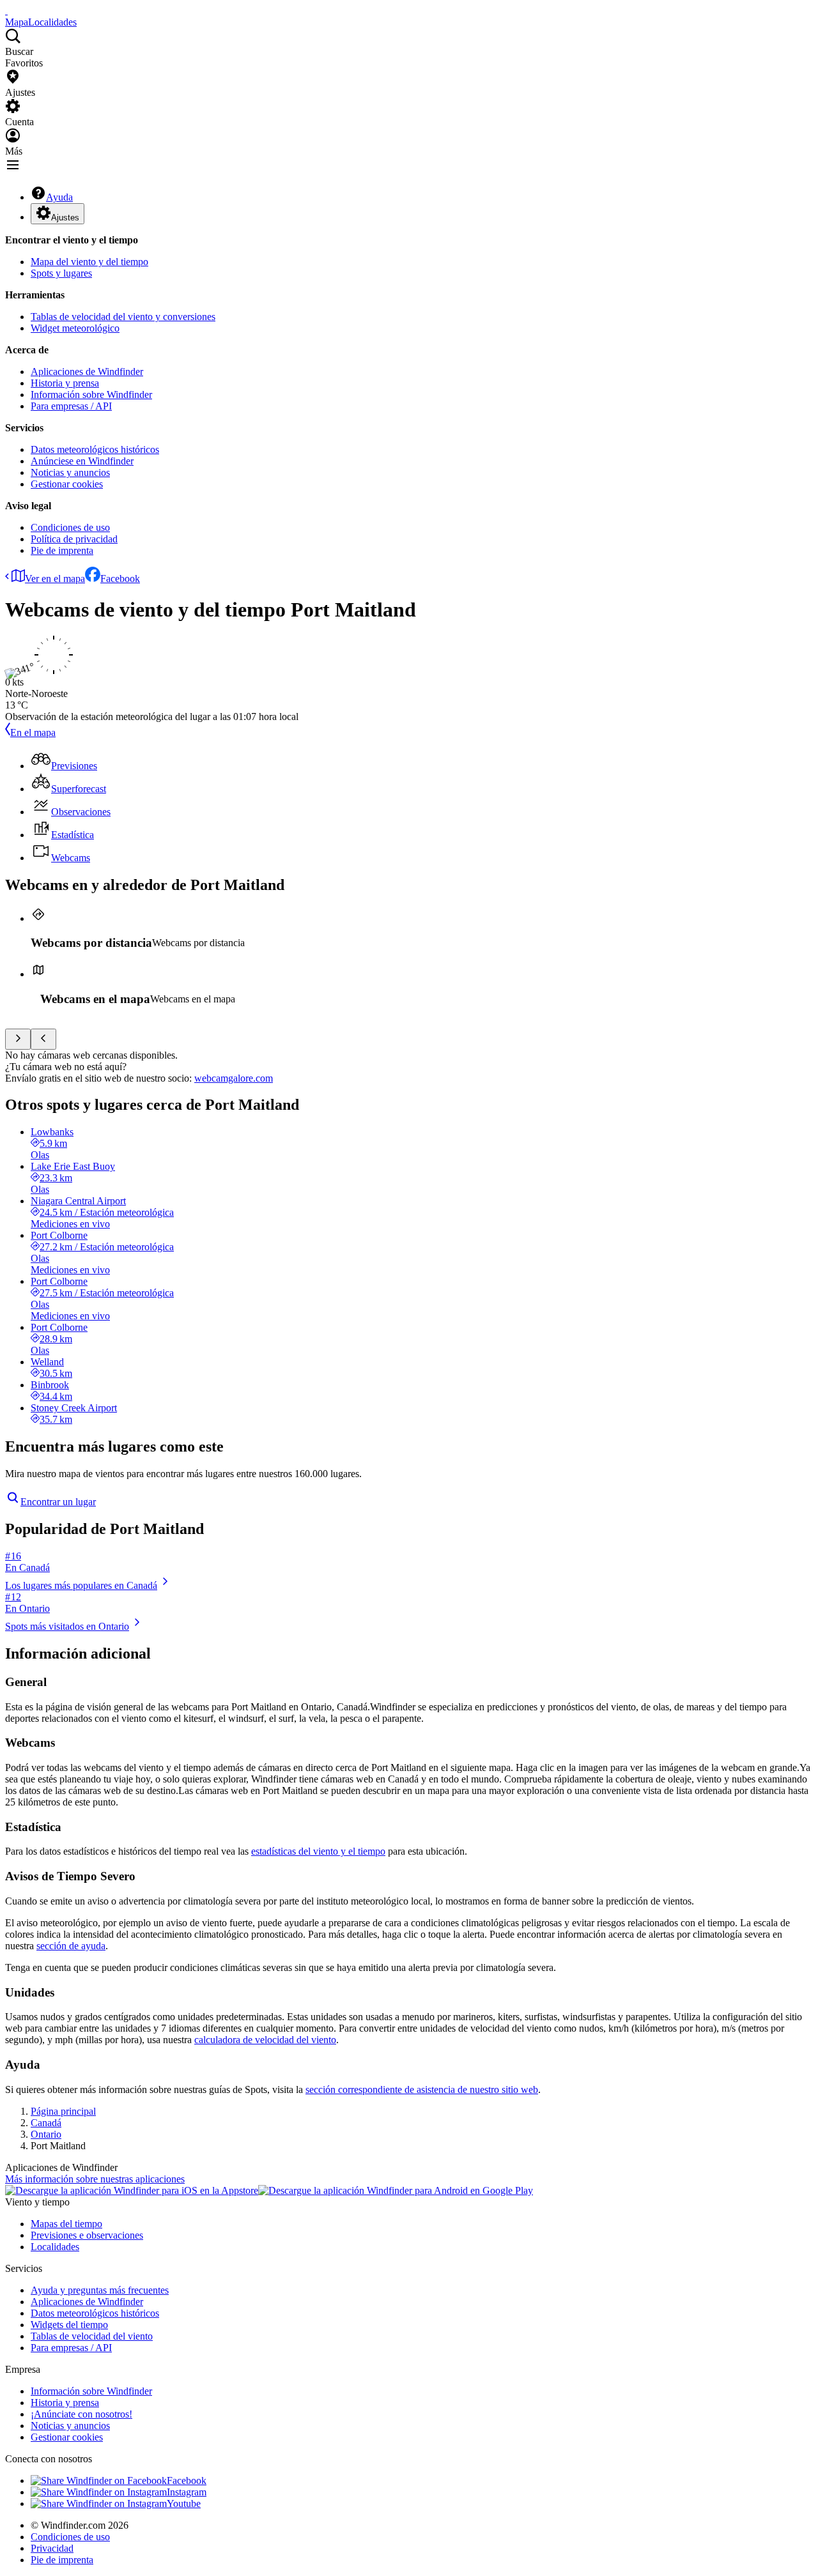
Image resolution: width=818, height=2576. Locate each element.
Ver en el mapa (55, 579)
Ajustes (65, 218)
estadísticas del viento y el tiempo (318, 1851)
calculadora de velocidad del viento (265, 2040)
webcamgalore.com (234, 1078)
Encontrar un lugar (58, 1502)
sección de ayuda (71, 1946)
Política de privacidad (74, 539)
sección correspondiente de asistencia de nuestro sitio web (422, 2089)
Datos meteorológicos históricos (95, 449)
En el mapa (33, 732)
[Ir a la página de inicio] (6, 11)
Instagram (187, 2492)
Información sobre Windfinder (91, 395)
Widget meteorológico (75, 328)
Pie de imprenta (62, 550)
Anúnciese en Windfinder (82, 461)
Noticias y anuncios (70, 472)
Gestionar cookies (67, 484)
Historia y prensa (65, 383)
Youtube (184, 2503)
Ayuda (59, 197)
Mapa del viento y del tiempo (89, 262)
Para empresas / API (71, 406)
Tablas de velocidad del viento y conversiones (123, 317)
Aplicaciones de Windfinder (87, 372)
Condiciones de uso (70, 527)
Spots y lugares (61, 273)
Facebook (120, 579)
